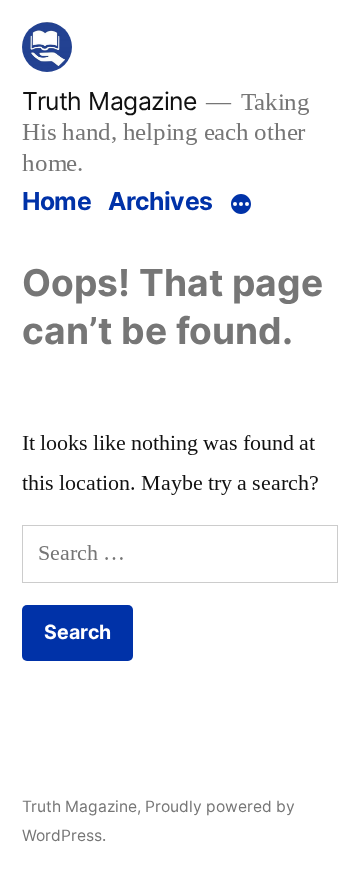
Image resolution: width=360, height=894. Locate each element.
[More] (241, 205)
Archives (160, 201)
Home (56, 201)
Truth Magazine (109, 101)
